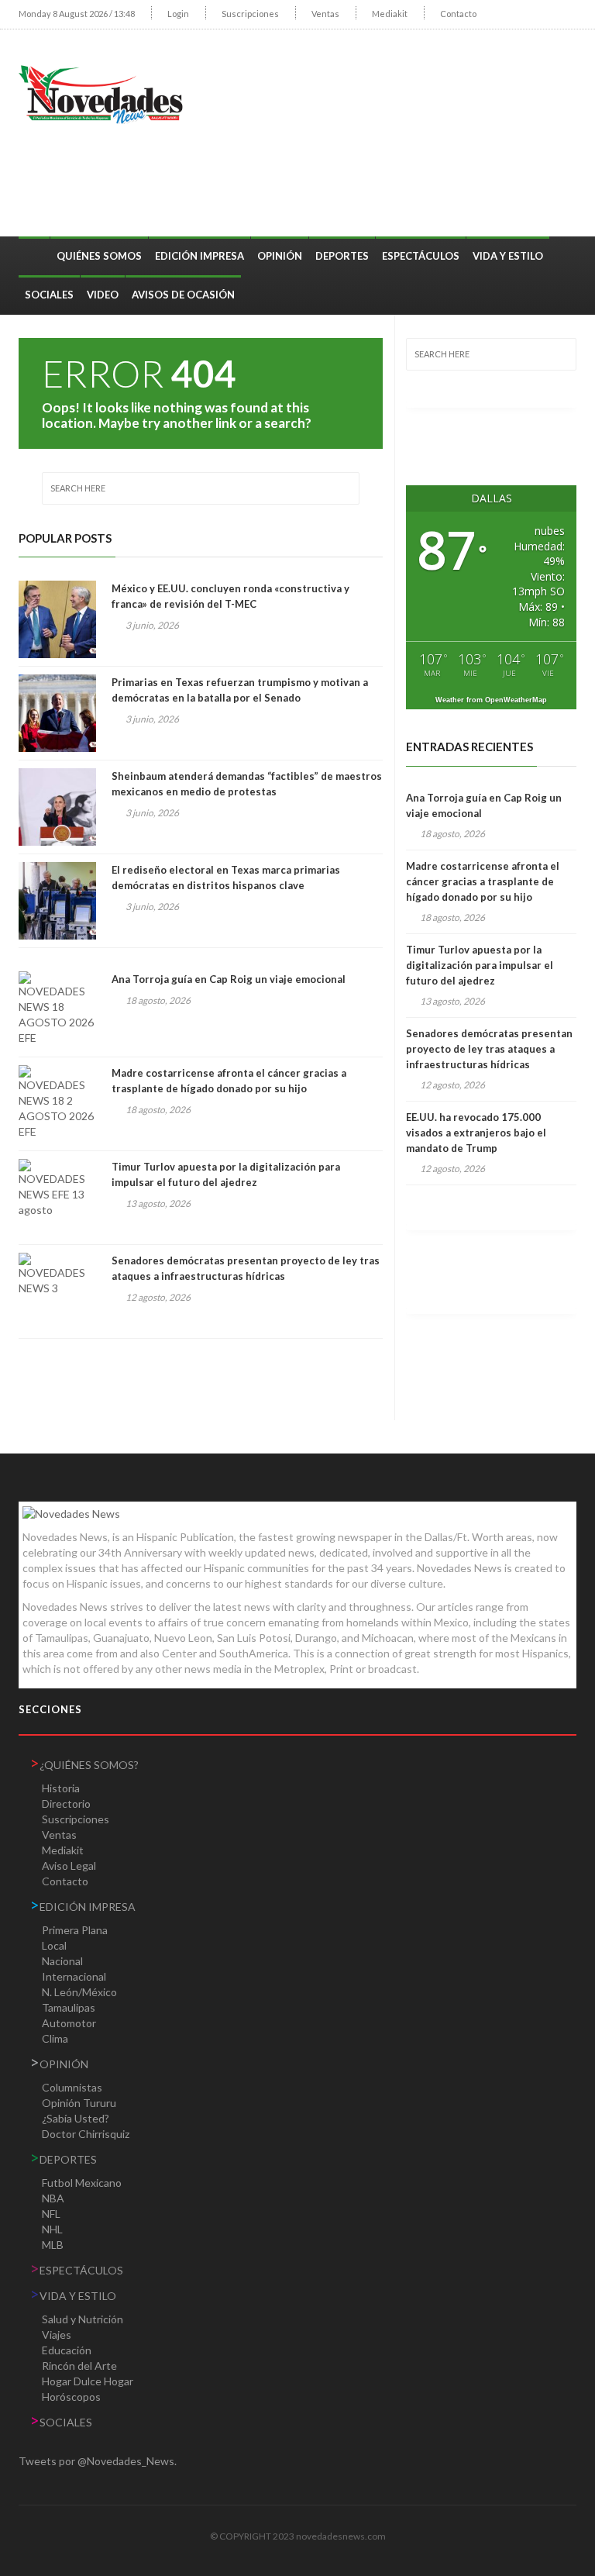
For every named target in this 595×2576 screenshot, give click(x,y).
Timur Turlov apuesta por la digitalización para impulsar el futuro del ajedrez (226, 1174)
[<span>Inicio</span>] (34, 248)
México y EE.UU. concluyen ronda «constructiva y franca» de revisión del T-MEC (230, 596)
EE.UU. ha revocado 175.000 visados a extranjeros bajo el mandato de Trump (476, 1133)
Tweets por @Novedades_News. (98, 2461)
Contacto (458, 14)
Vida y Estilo (508, 256)
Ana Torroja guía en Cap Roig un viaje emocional (229, 979)
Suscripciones (250, 14)
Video (103, 295)
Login (178, 14)
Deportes (342, 256)
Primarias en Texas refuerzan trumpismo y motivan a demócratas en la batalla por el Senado (240, 690)
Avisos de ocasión (183, 295)
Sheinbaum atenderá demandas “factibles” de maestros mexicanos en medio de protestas (247, 784)
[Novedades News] (108, 92)
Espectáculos (421, 256)
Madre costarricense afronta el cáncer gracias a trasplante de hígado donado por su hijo (229, 1081)
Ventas (325, 14)
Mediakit (390, 14)
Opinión (280, 256)
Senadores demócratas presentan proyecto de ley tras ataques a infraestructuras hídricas (246, 1268)
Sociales (49, 295)
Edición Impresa (199, 256)
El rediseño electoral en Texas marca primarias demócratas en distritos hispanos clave (226, 878)
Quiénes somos (99, 256)
